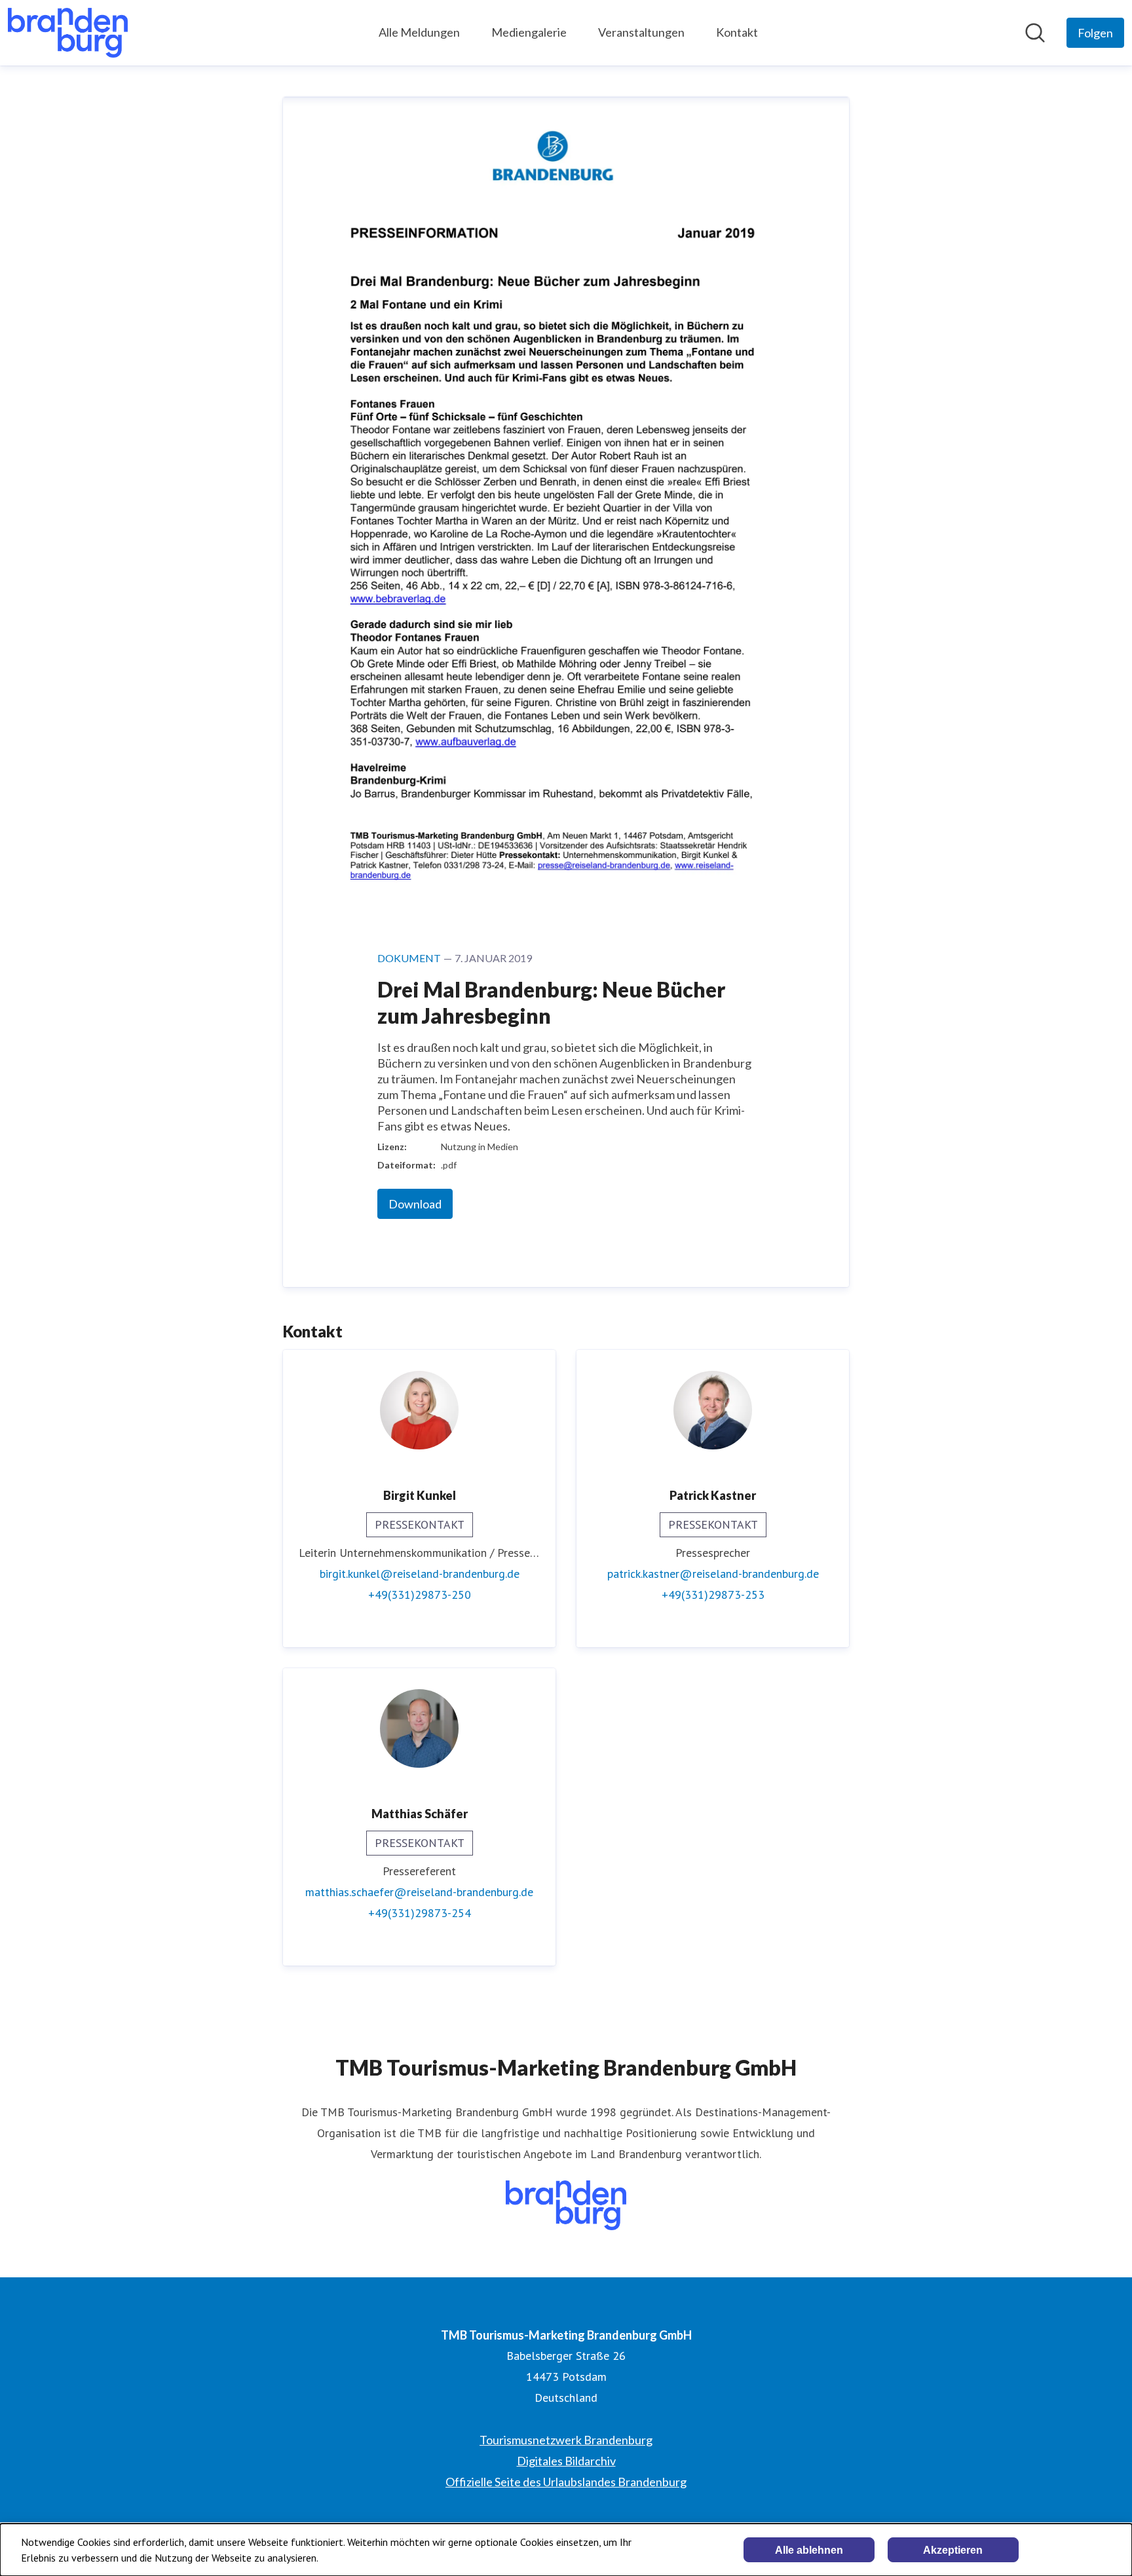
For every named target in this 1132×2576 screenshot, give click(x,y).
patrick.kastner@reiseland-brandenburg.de (713, 1574)
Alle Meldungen (419, 32)
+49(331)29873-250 (420, 1595)
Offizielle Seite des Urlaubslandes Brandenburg (566, 2482)
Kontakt (737, 32)
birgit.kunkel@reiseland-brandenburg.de (420, 1574)
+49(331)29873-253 (713, 1595)
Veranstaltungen (641, 32)
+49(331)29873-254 (420, 1913)
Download (415, 1204)
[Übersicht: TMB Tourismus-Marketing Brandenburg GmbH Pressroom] (68, 33)
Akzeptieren (953, 2550)
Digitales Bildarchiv (566, 2461)
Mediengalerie (529, 32)
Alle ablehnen (809, 2550)
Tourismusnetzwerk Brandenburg (566, 2440)
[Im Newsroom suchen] (1035, 33)
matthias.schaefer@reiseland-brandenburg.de (419, 1892)
